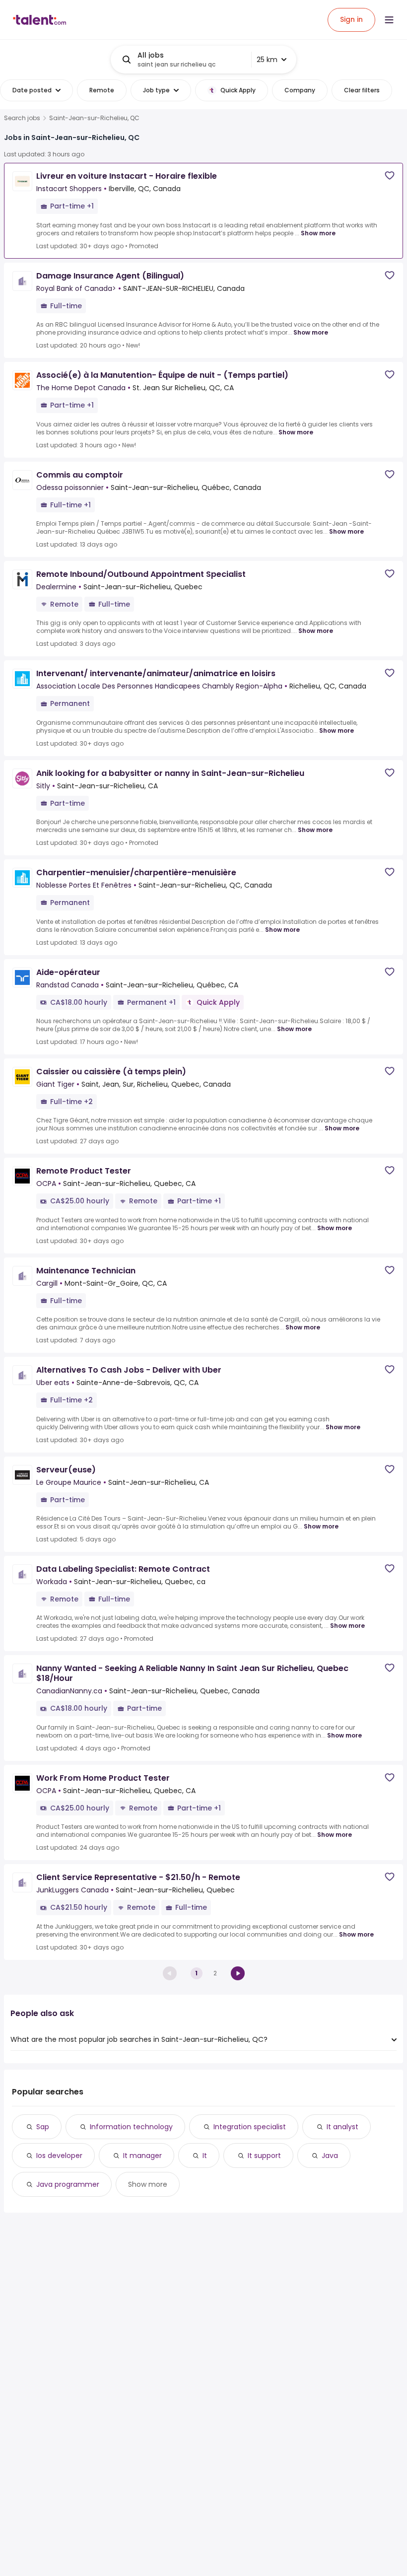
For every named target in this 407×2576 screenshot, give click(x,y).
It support (264, 2156)
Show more (318, 233)
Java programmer (68, 2184)
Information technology (131, 2127)
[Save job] (390, 175)
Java (330, 2156)
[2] (238, 1973)
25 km (267, 60)
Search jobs (22, 118)
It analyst (342, 2127)
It (205, 2156)
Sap (43, 2127)
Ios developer (59, 2156)
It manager (142, 2156)
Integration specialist (250, 2127)
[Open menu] (389, 20)
